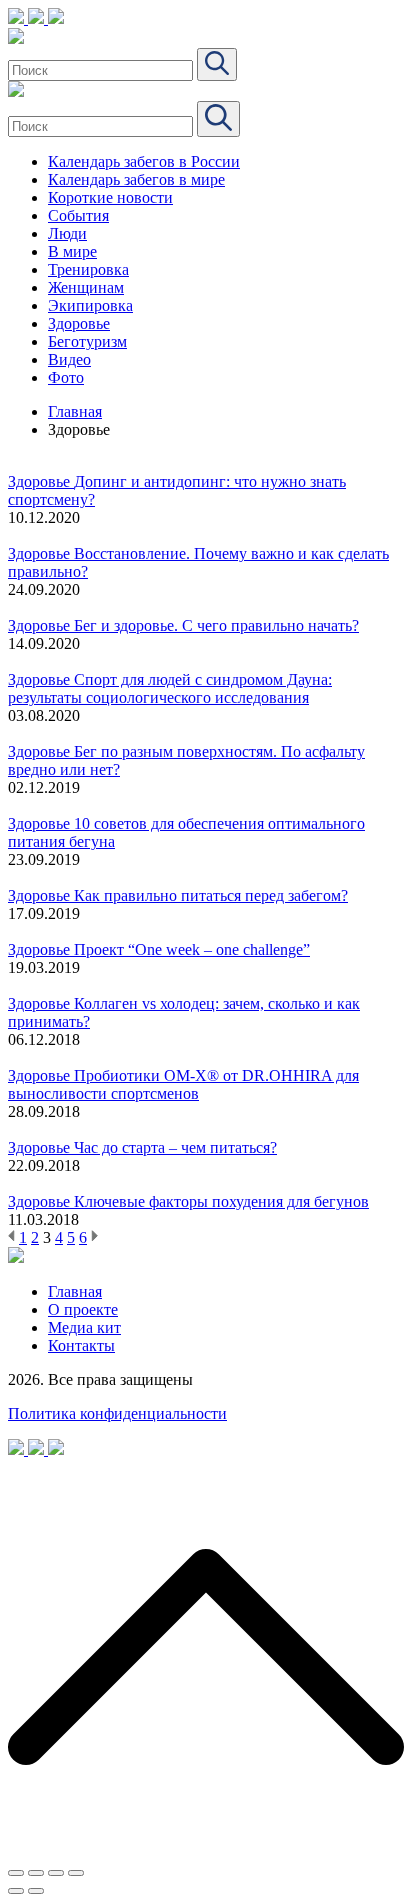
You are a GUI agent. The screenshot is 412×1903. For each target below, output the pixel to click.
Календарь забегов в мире (136, 179)
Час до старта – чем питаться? (175, 1147)
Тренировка (88, 269)
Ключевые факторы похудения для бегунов (221, 1201)
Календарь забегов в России (144, 161)
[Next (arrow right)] (36, 1891)
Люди (67, 233)
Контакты (81, 1345)
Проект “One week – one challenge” (192, 949)
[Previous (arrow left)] (16, 1891)
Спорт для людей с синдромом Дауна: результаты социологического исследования (170, 688)
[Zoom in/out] (76, 1873)
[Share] (36, 1873)
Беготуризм (87, 341)
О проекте (83, 1309)
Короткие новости (110, 197)
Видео (69, 359)
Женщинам (86, 287)
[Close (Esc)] (16, 1873)
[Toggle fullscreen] (56, 1873)
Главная (75, 411)
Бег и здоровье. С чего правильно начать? (216, 625)
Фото (66, 377)
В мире (72, 251)
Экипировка (90, 305)
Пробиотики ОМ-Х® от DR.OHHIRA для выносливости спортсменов (183, 1084)
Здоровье (79, 323)
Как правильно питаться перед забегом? (211, 895)
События (78, 215)
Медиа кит (84, 1327)
